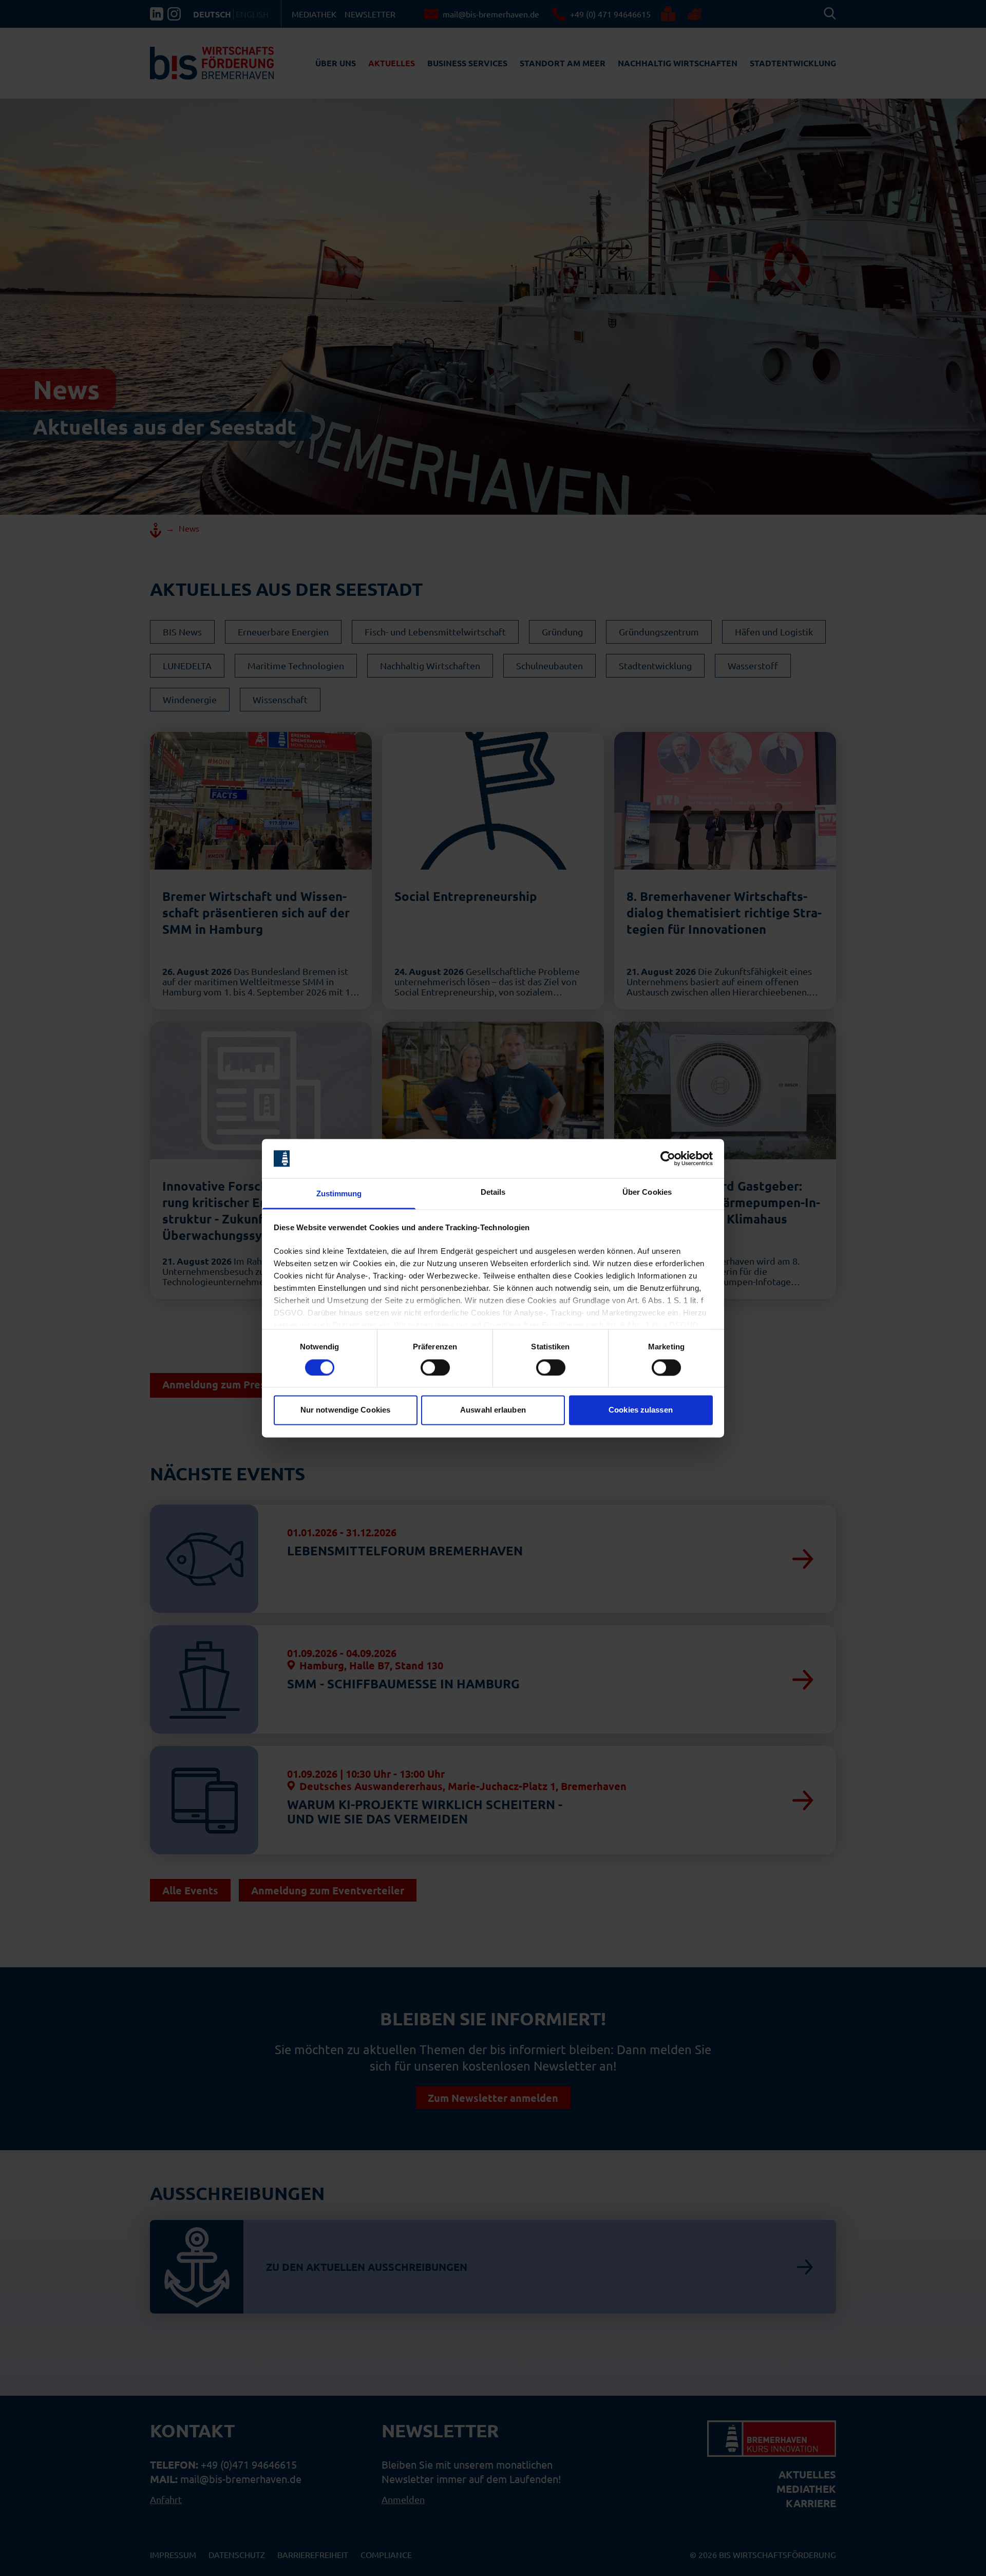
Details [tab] (493, 1192)
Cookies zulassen (641, 1410)
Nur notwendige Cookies (345, 1410)
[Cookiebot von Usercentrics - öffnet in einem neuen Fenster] (668, 1158)
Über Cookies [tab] (647, 1192)
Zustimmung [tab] (339, 1194)
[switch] (435, 1367)
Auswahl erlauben (493, 1410)
